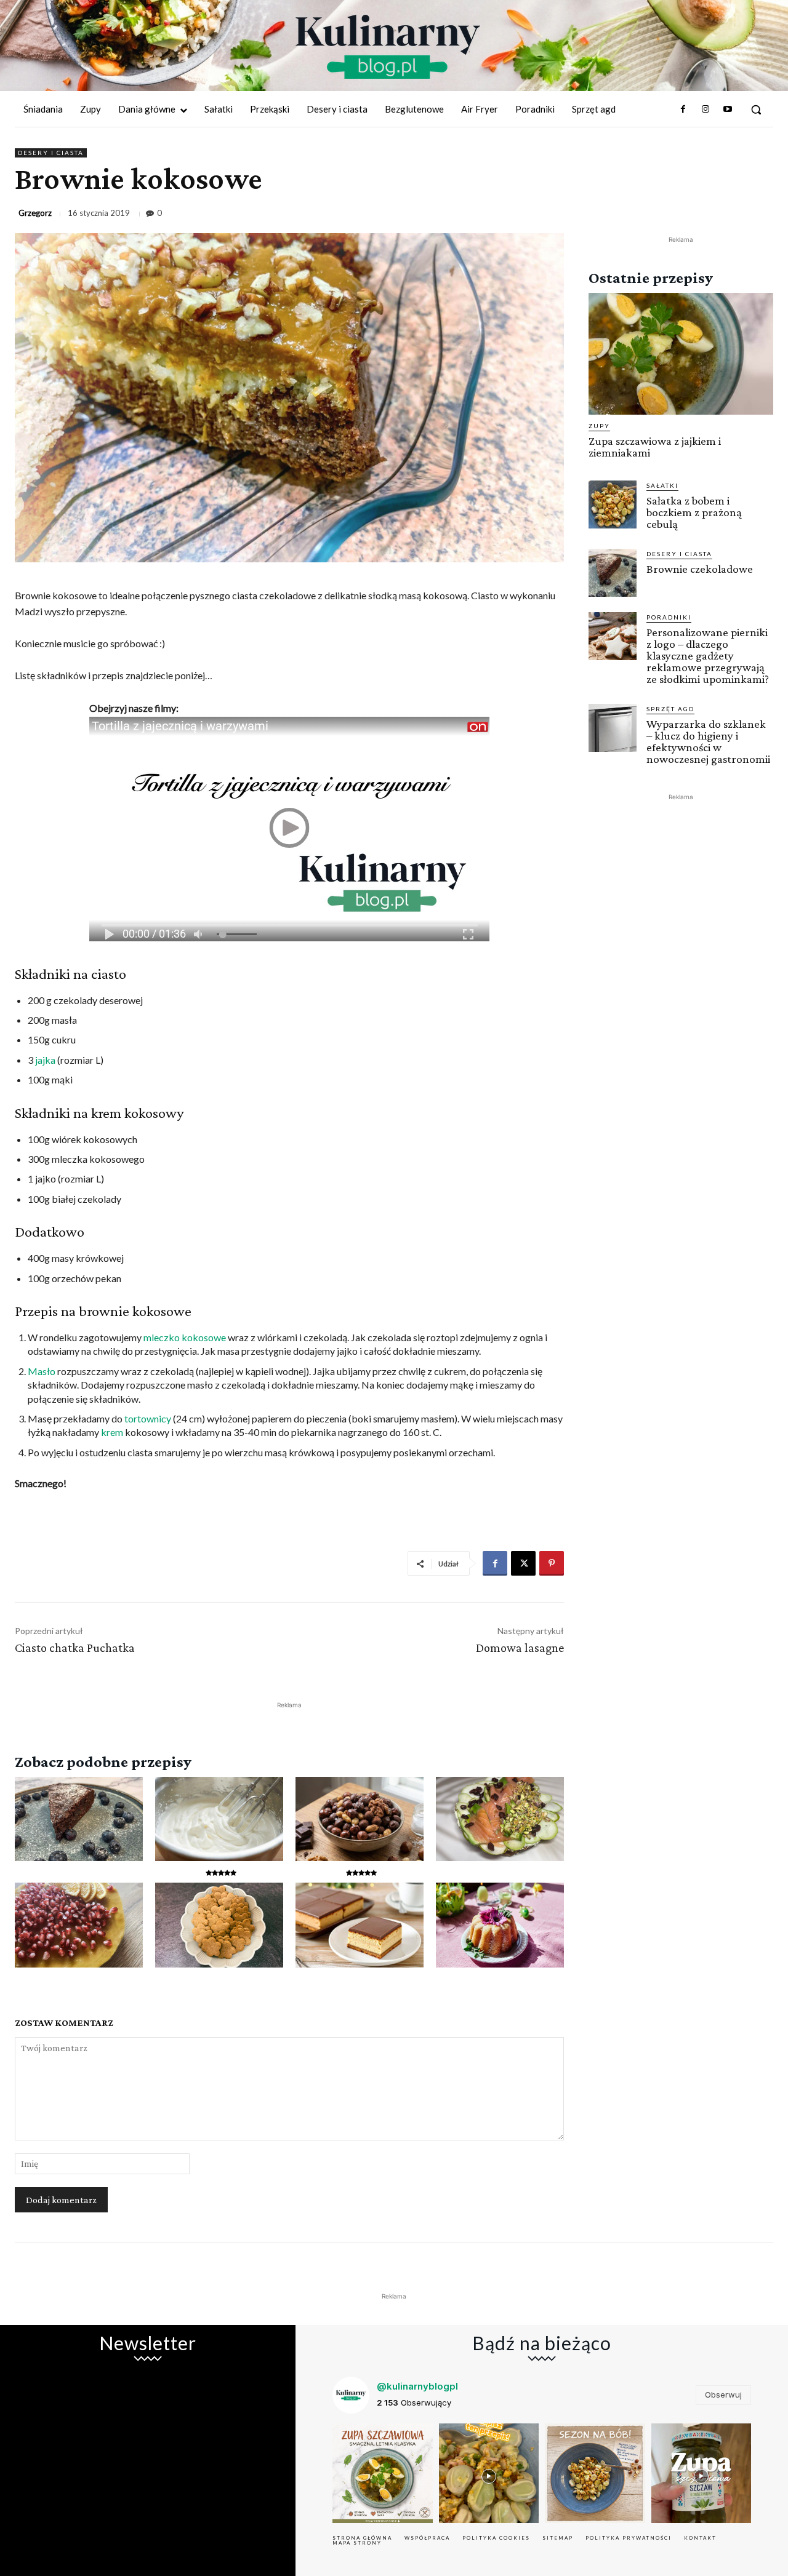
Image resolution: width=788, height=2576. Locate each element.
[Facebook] (683, 110)
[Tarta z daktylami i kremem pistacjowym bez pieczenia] (500, 1819)
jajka (45, 1060)
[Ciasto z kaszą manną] (360, 1925)
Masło (42, 1371)
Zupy (599, 426)
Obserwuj (723, 2395)
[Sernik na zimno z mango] (79, 1925)
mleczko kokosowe (185, 1337)
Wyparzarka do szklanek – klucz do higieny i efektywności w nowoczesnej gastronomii (708, 741)
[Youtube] (728, 110)
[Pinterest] (552, 1563)
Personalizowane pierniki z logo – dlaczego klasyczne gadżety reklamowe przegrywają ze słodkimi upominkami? (708, 656)
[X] (523, 1563)
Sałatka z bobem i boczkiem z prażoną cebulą (694, 512)
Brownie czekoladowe (700, 569)
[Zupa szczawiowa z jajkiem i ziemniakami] (681, 354)
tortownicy (148, 1418)
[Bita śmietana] (219, 1819)
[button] (756, 110)
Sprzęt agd (670, 709)
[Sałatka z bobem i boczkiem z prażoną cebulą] (613, 504)
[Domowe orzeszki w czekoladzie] (360, 1819)
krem (112, 1432)
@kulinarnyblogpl (417, 2386)
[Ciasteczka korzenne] (219, 1925)
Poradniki (669, 617)
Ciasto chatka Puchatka (75, 1648)
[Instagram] (705, 110)
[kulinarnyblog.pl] (388, 47)
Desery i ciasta (51, 153)
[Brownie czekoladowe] (79, 1819)
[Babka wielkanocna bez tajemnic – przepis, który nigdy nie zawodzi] (500, 1925)
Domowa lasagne (520, 1648)
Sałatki (662, 485)
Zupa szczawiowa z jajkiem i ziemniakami (655, 447)
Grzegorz (35, 213)
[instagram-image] (383, 2474)
